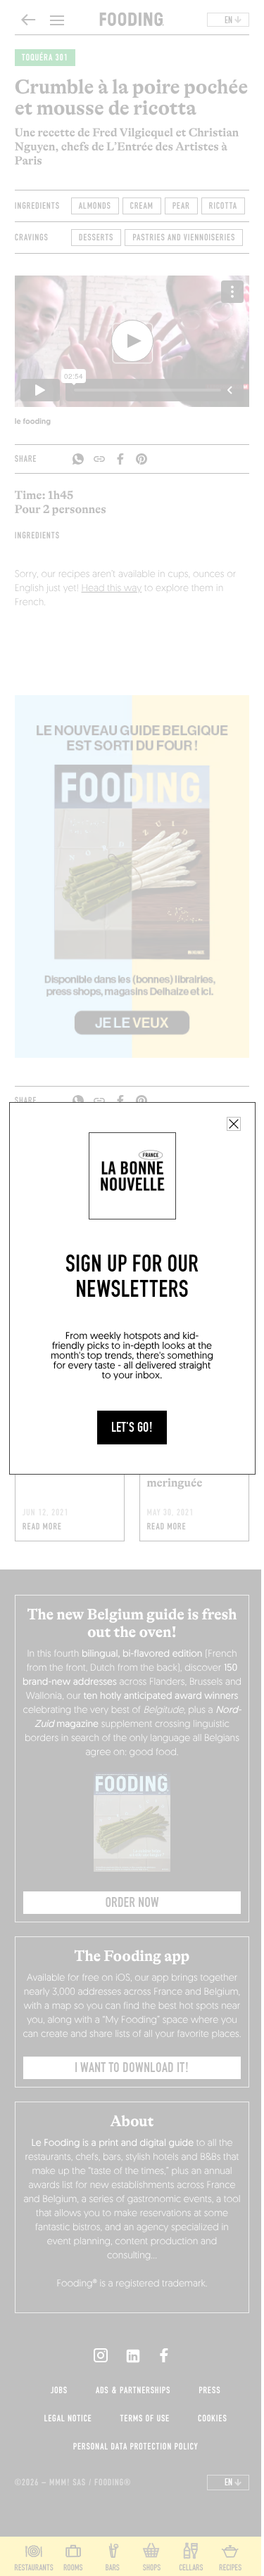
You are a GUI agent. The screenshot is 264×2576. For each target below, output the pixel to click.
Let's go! (132, 1428)
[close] (234, 1124)
